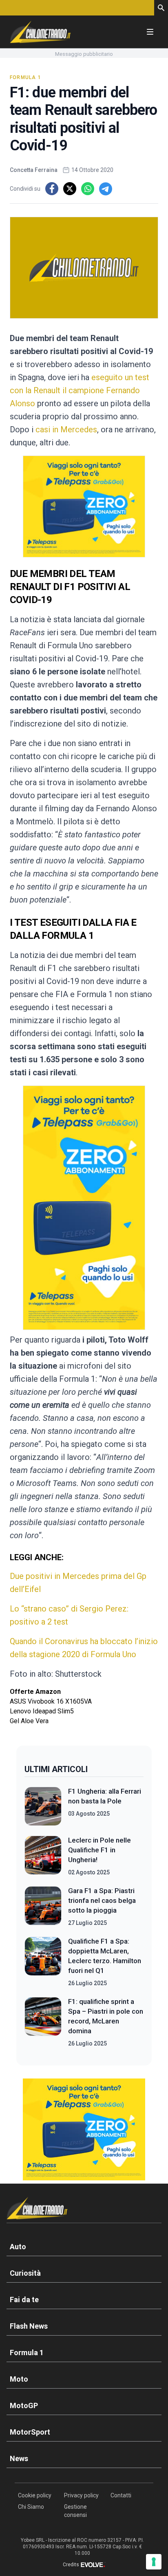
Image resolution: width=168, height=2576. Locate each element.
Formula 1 (25, 77)
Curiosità (25, 2273)
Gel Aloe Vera (29, 1721)
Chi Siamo (31, 2507)
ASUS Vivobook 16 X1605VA (51, 1701)
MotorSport (30, 2432)
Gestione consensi (75, 2511)
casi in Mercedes (66, 429)
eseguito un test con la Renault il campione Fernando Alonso (80, 390)
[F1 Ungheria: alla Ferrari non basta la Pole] (43, 1806)
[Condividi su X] (70, 189)
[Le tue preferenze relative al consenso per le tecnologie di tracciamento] (154, 2562)
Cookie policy (35, 2495)
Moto (19, 2379)
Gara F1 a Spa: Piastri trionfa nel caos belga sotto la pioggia (102, 1900)
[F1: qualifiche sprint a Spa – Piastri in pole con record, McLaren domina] (43, 2022)
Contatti (121, 2495)
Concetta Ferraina (34, 170)
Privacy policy (81, 2495)
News (19, 2458)
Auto (18, 2247)
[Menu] (150, 32)
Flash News (29, 2326)
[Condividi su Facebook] (52, 189)
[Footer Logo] (84, 2210)
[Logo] (40, 32)
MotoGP (24, 2405)
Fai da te (24, 2300)
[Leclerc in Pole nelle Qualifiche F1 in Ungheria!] (43, 1856)
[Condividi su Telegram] (106, 189)
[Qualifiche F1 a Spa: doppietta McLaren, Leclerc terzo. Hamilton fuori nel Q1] (43, 1962)
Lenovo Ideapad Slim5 (42, 1711)
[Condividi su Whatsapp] (88, 189)
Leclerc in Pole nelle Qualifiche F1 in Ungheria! (99, 1850)
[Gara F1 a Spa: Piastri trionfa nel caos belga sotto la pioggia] (43, 1907)
